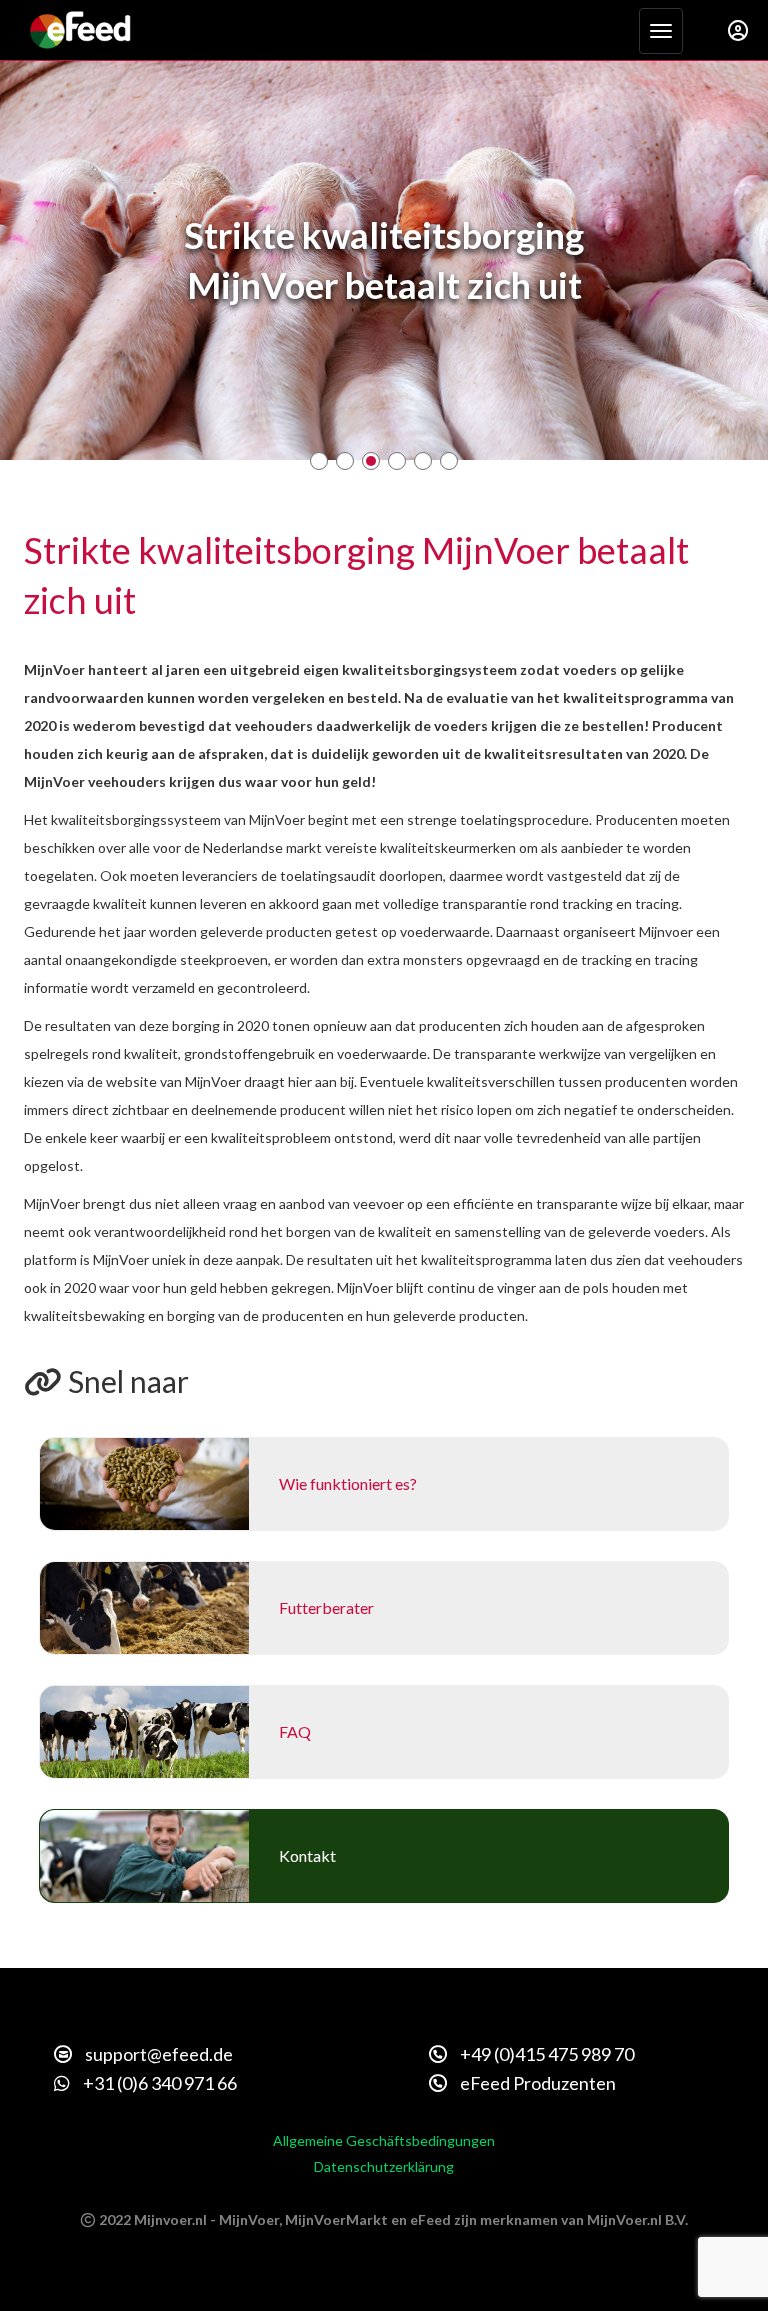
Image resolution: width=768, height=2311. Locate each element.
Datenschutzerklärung (384, 2166)
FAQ (295, 1731)
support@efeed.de (157, 2054)
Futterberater (326, 1607)
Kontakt (307, 1855)
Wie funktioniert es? (348, 1483)
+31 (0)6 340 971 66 (158, 2083)
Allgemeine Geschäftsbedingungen (384, 2140)
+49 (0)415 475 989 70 (545, 2054)
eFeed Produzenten (536, 2083)
